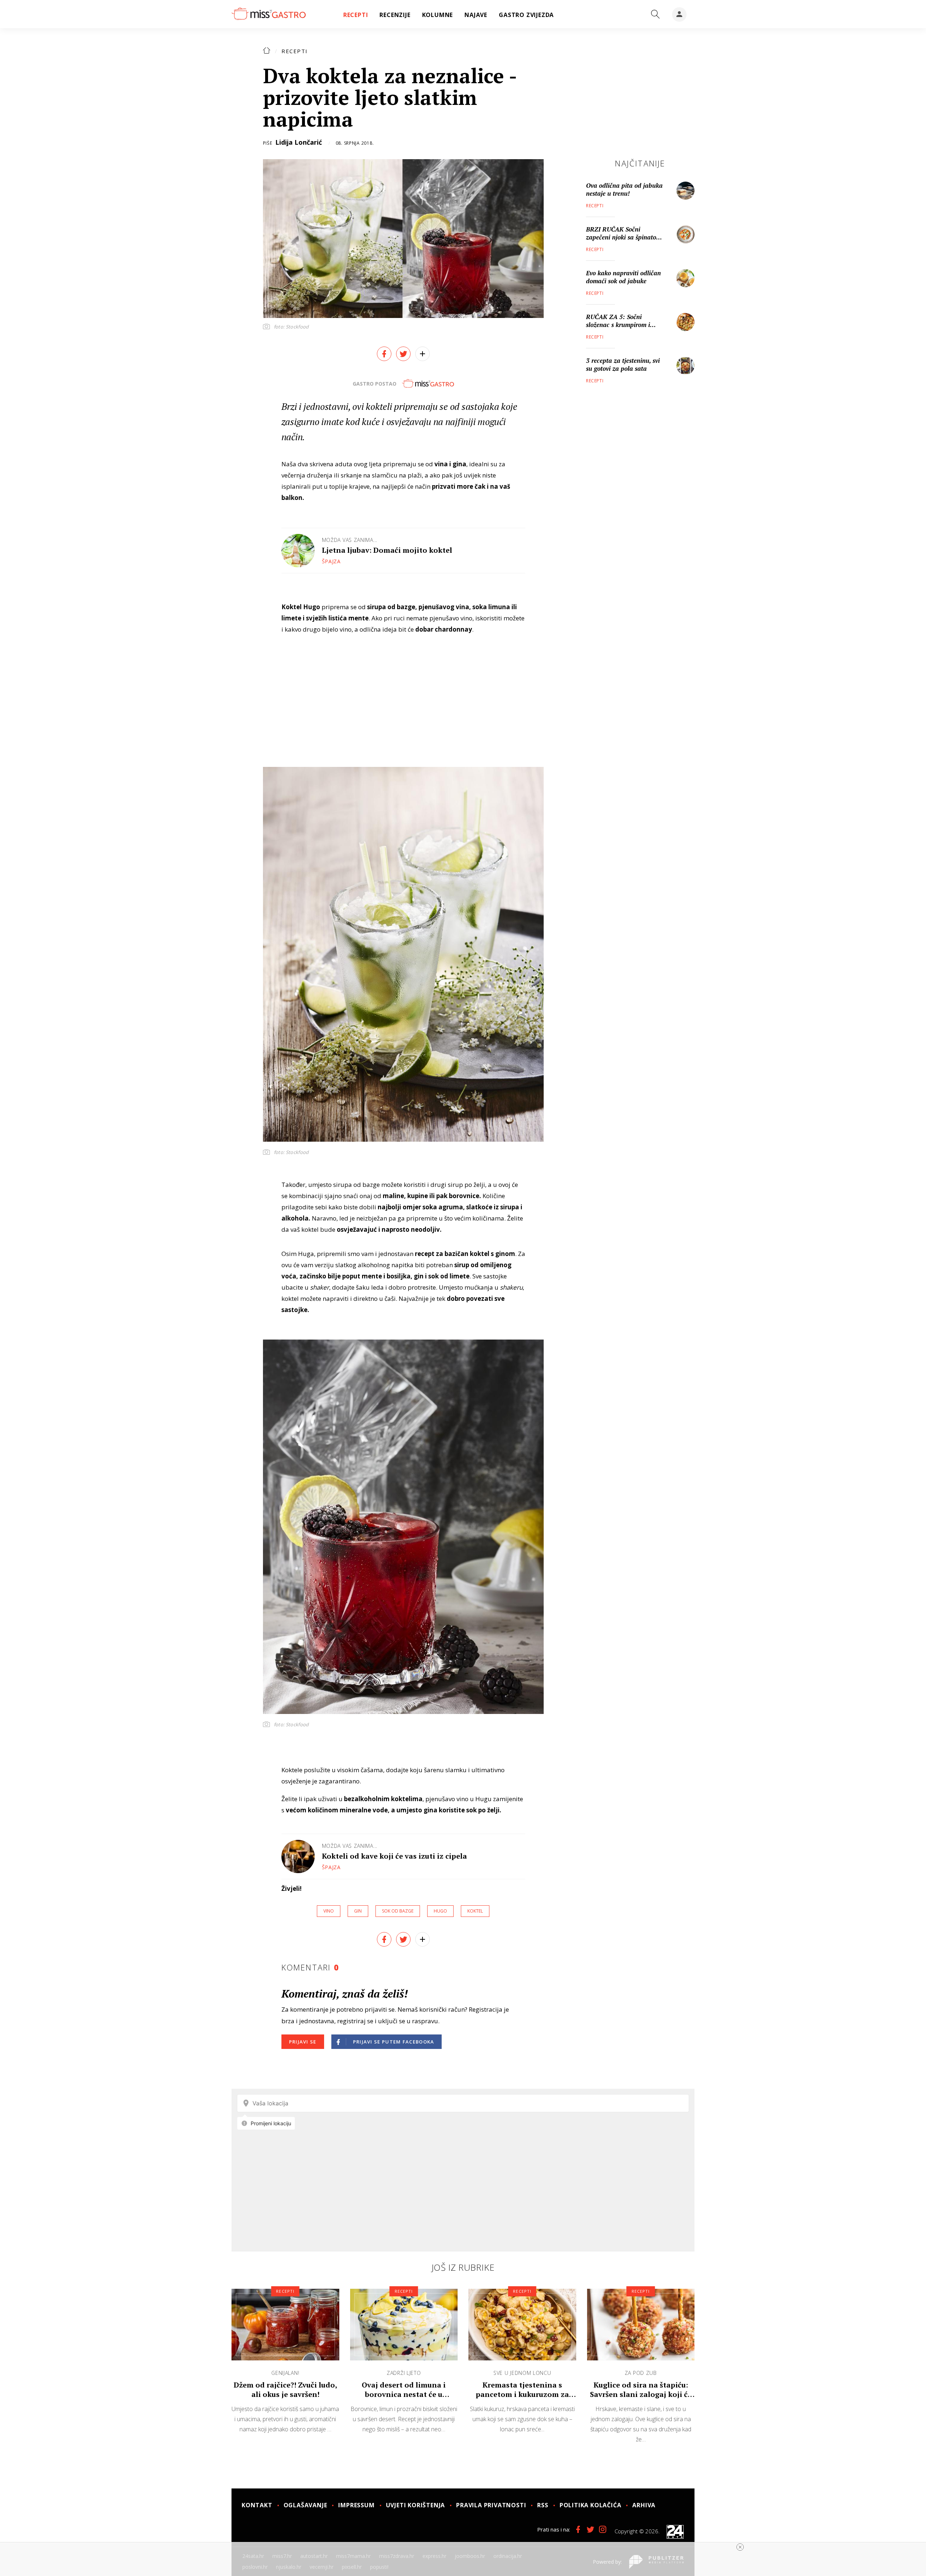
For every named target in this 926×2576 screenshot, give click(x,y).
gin (358, 1911)
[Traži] (655, 14)
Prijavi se (303, 2042)
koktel (475, 1911)
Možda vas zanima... (350, 540)
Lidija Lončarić (299, 142)
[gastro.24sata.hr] (269, 14)
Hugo (440, 1911)
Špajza (331, 561)
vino (329, 1911)
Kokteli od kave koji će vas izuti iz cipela (394, 1856)
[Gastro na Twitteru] (590, 2529)
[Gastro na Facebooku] (578, 2529)
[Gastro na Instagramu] (603, 2529)
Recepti (295, 51)
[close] (740, 2547)
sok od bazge (398, 1911)
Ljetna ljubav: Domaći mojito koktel (387, 550)
